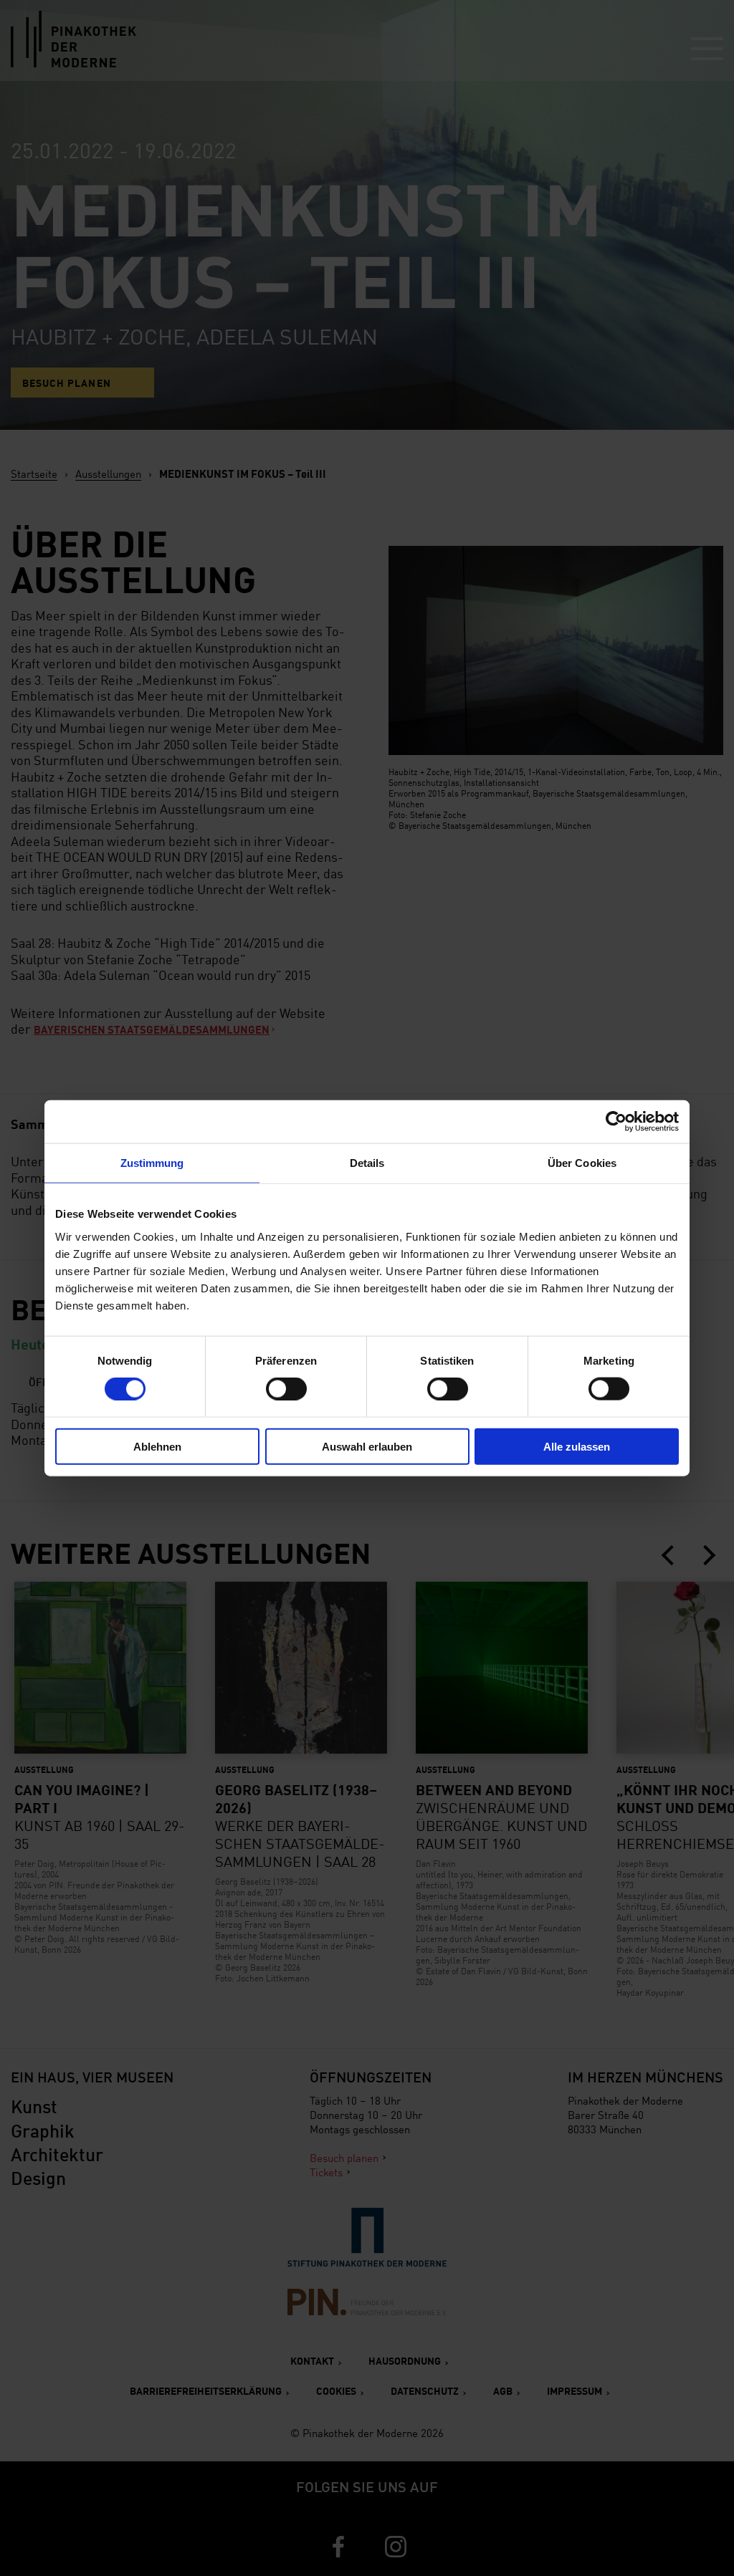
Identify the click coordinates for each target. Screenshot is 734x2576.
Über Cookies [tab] (582, 1163)
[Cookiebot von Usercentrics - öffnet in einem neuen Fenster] (616, 1122)
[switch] (286, 1389)
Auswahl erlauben (367, 1446)
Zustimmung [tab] (152, 1163)
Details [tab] (367, 1163)
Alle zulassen (577, 1446)
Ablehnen (157, 1446)
